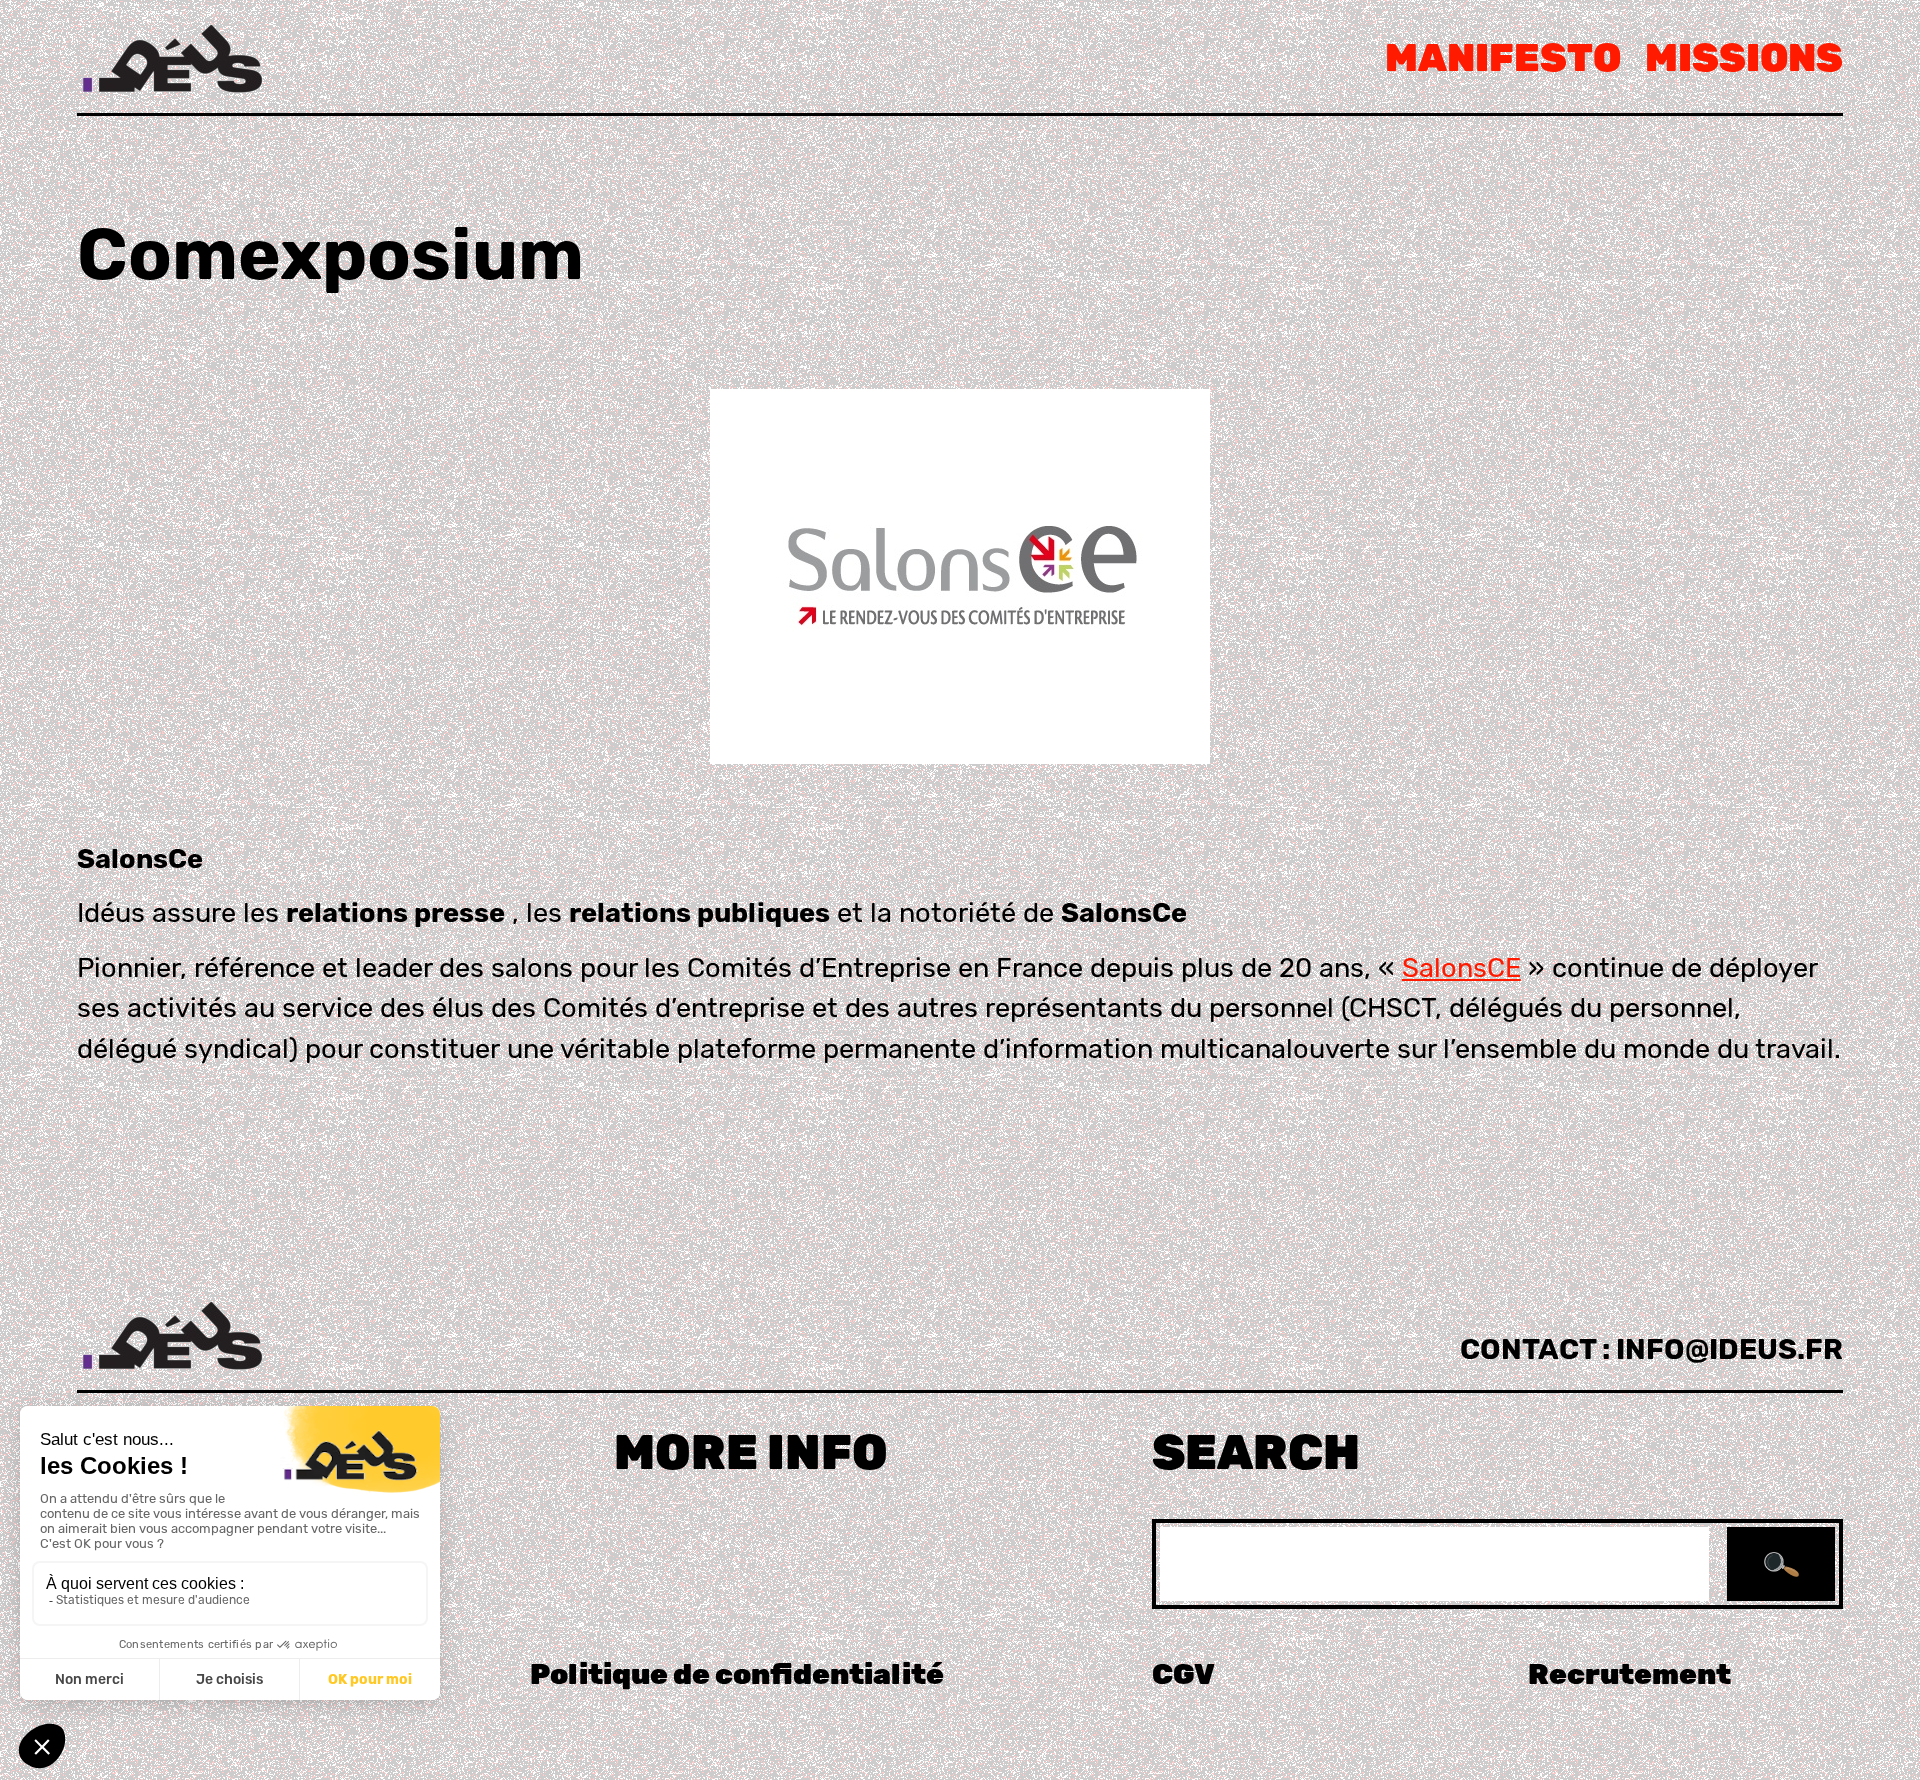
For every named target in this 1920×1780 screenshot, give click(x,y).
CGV (1183, 1674)
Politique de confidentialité (737, 1674)
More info (751, 1452)
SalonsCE (1461, 968)
